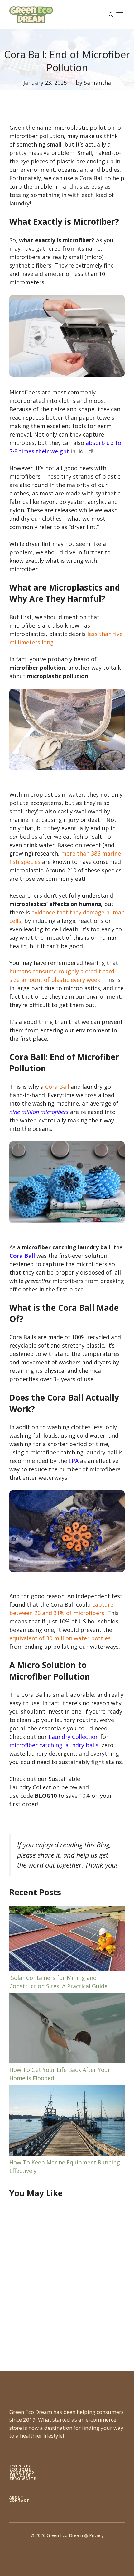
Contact (19, 2500)
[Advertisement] (67, 2279)
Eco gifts (20, 2466)
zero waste (23, 2479)
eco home (20, 2469)
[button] (111, 15)
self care (20, 2475)
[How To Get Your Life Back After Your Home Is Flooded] (67, 2030)
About (17, 2497)
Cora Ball (22, 1256)
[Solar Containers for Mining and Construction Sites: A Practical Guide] (67, 1940)
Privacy (96, 2535)
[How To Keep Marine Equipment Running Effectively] (67, 2122)
